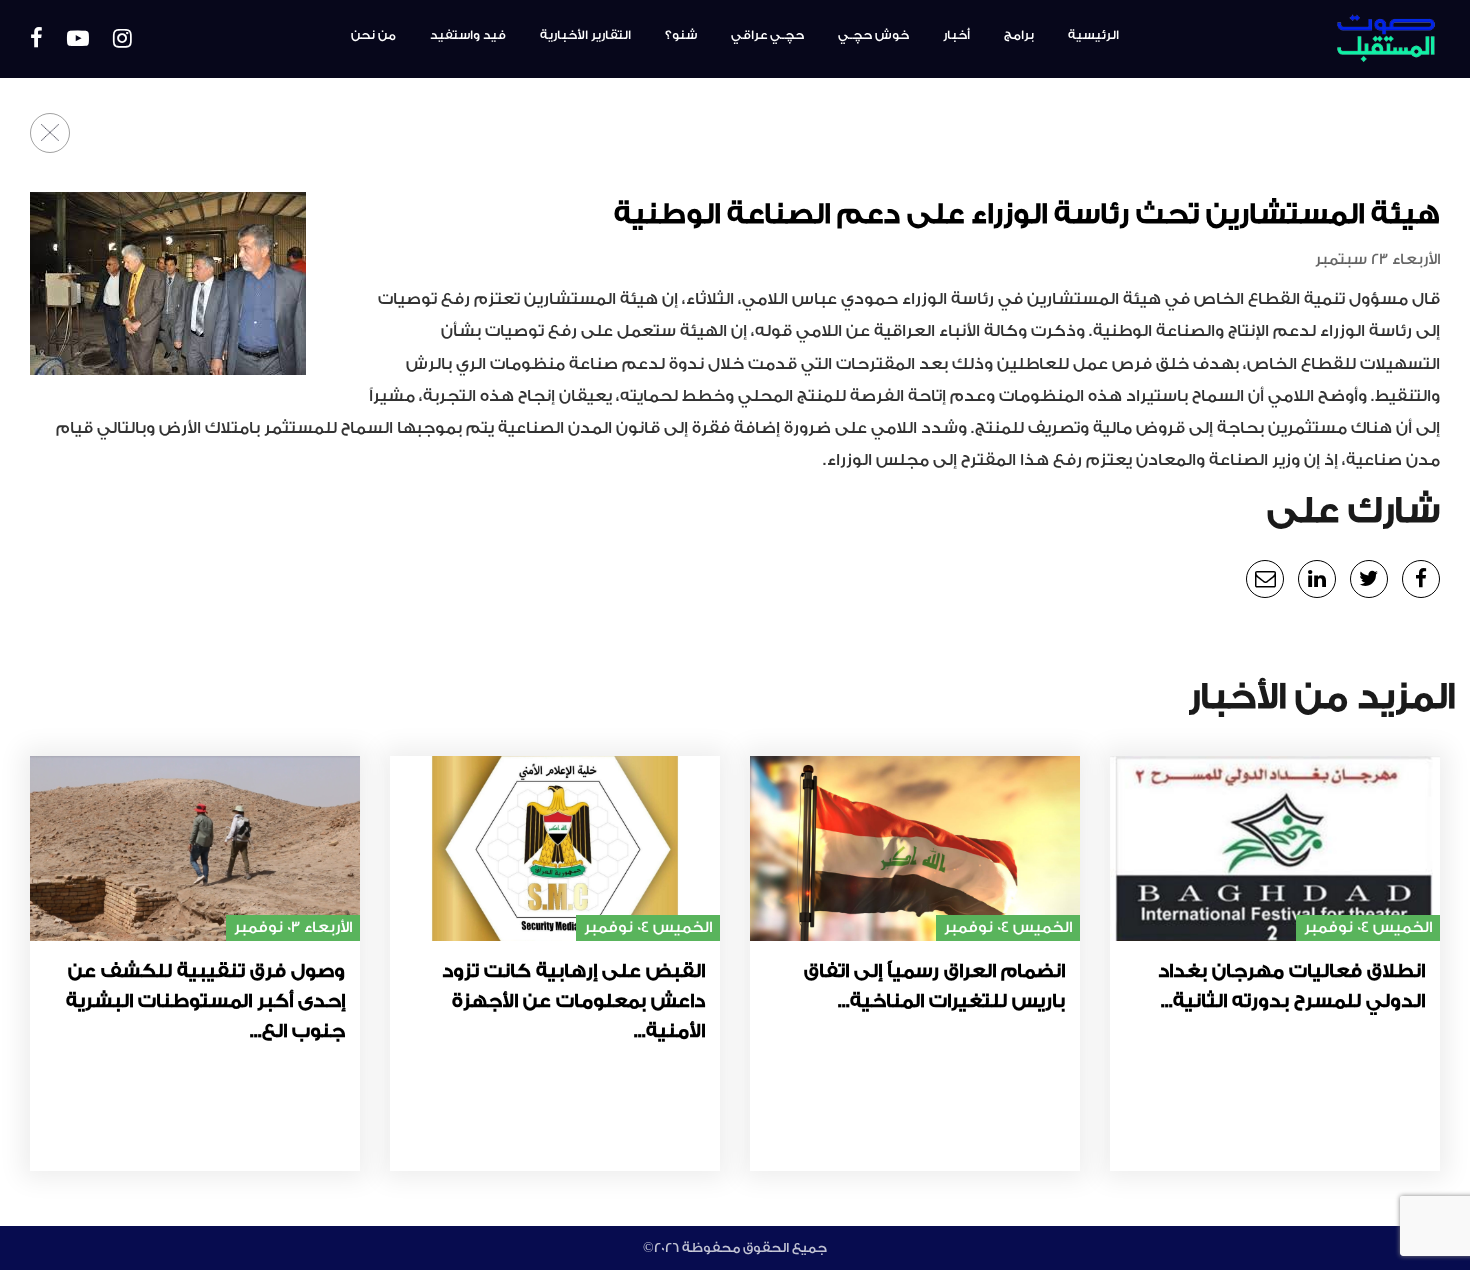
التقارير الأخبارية (585, 35)
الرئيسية (1093, 35)
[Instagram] (122, 39)
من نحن (373, 35)
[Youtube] (78, 39)
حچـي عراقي (767, 35)
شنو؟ (681, 35)
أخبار (956, 35)
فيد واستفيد (468, 35)
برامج (1019, 35)
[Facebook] (36, 39)
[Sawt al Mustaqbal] (1335, 39)
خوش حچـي (873, 35)
